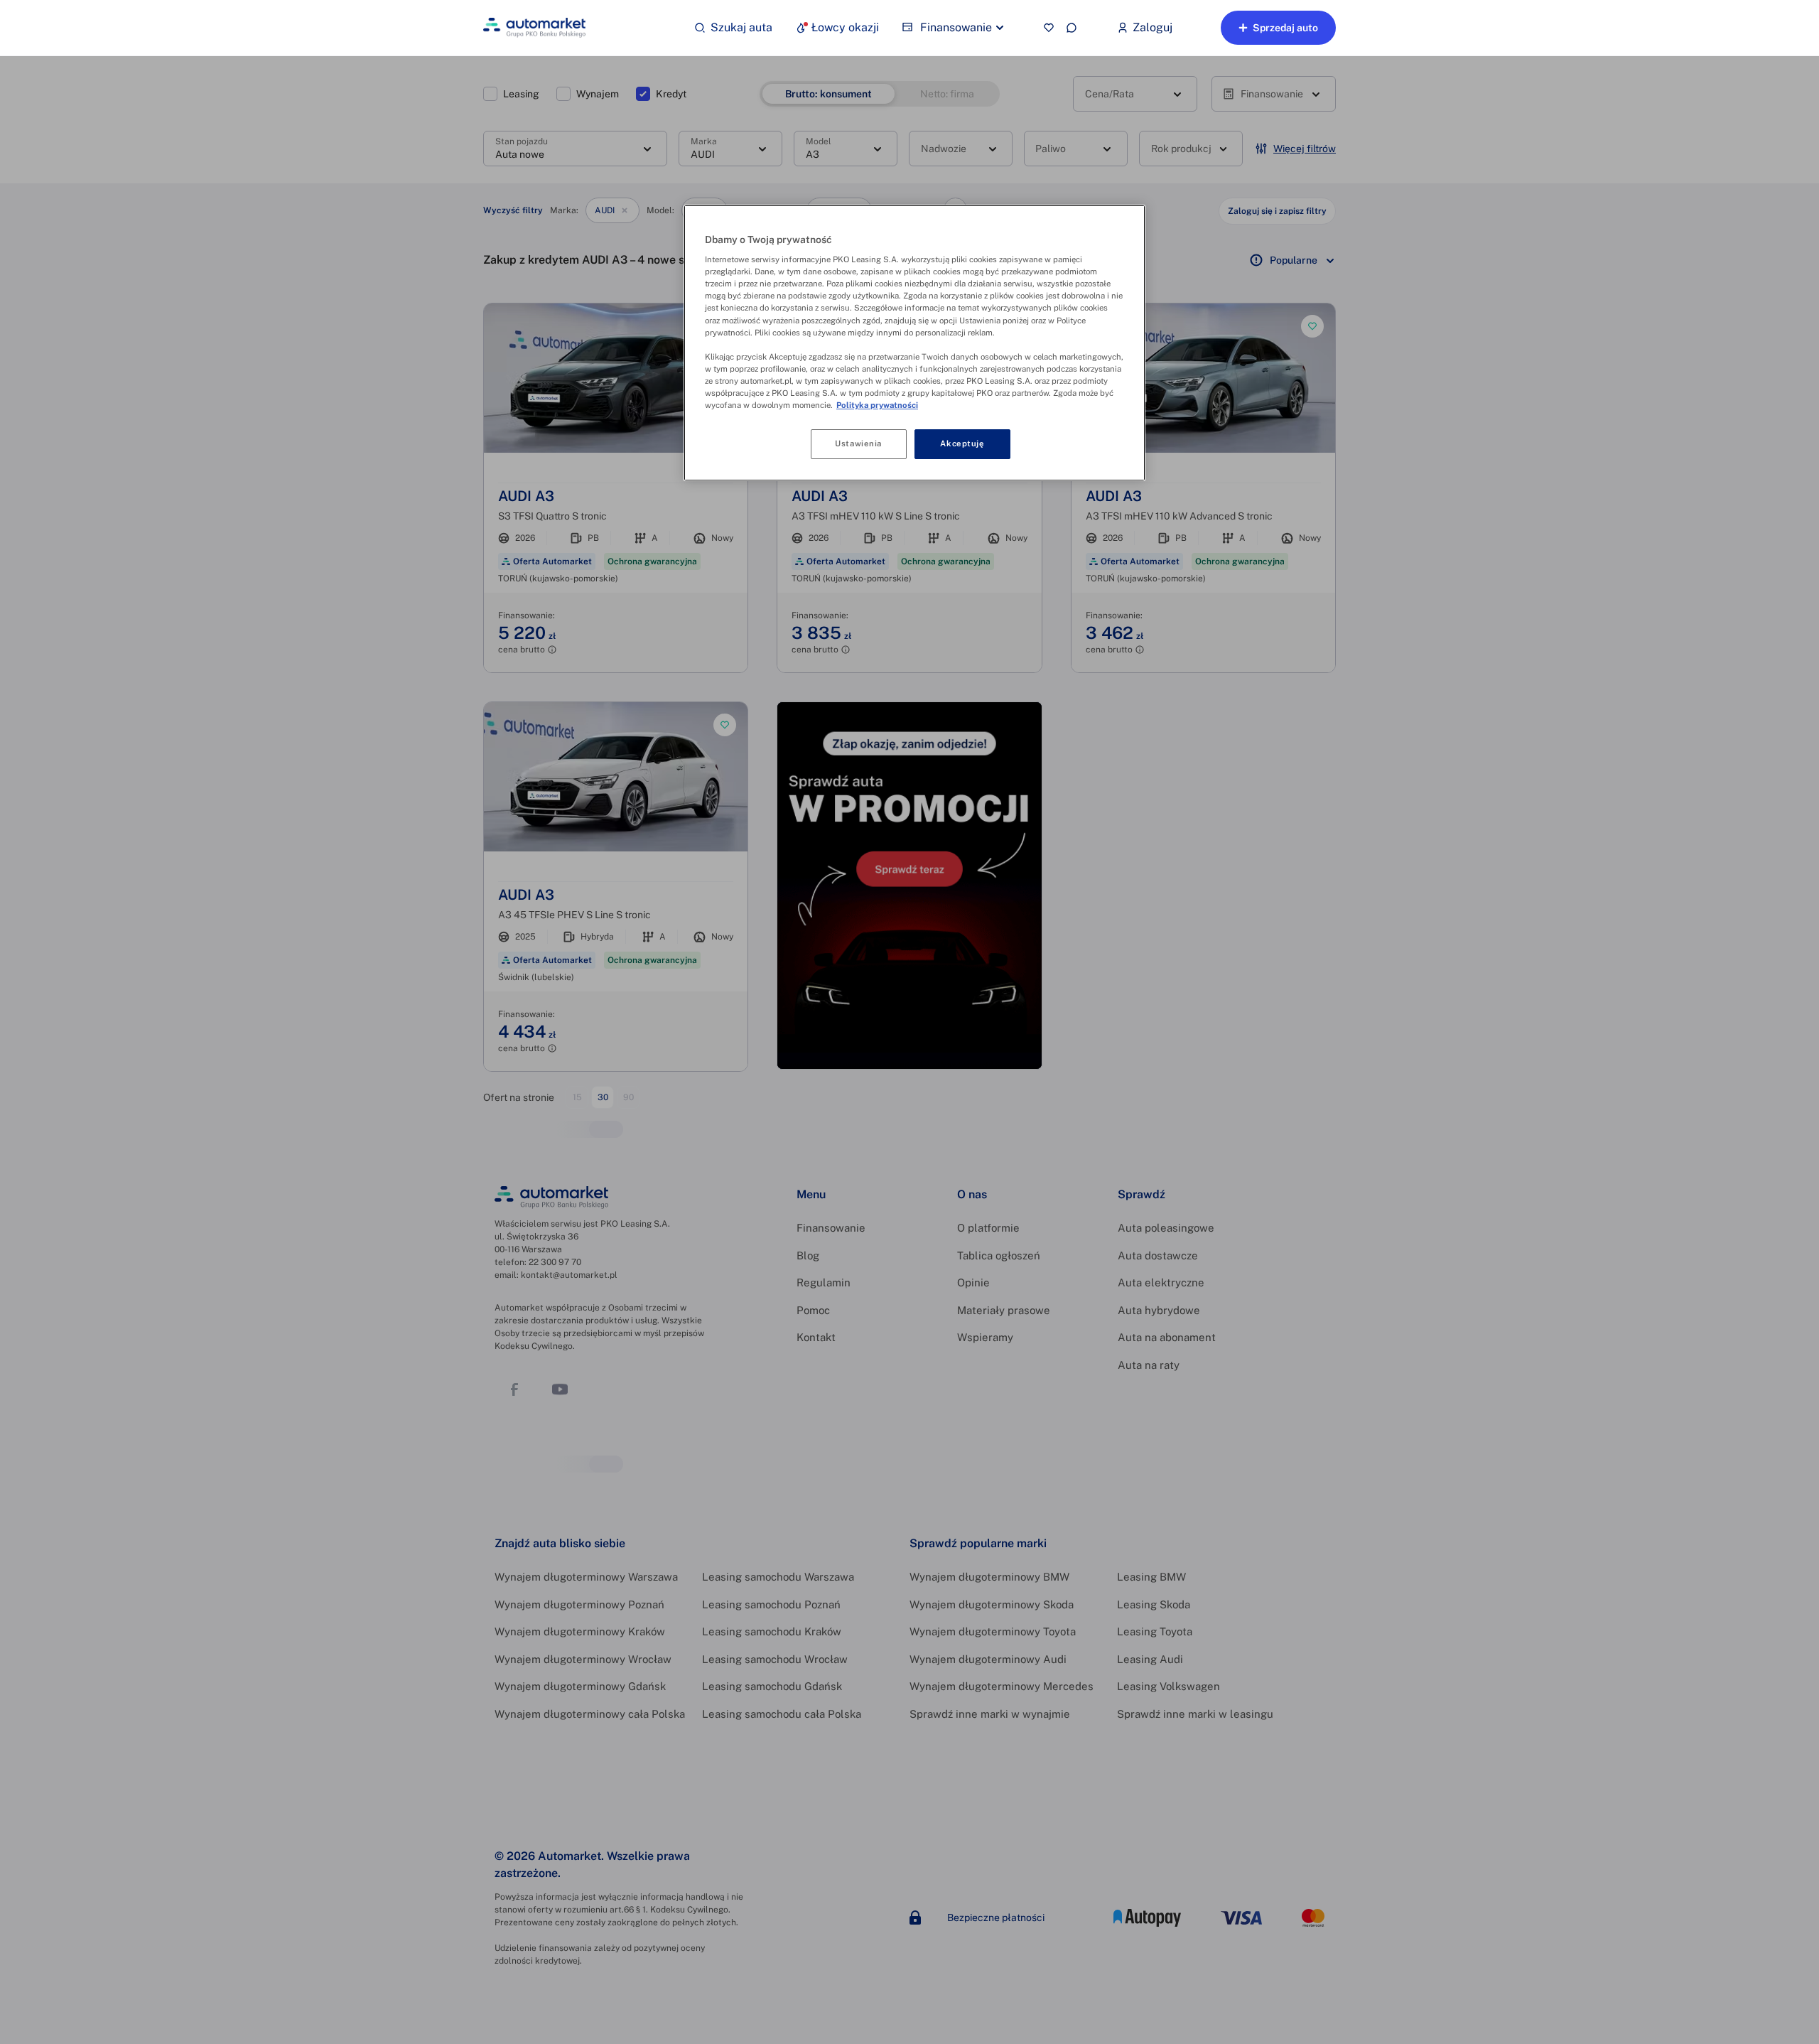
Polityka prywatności (877, 405)
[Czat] (1072, 28)
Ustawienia (858, 443)
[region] (914, 343)
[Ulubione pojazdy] (1049, 28)
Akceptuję (962, 443)
